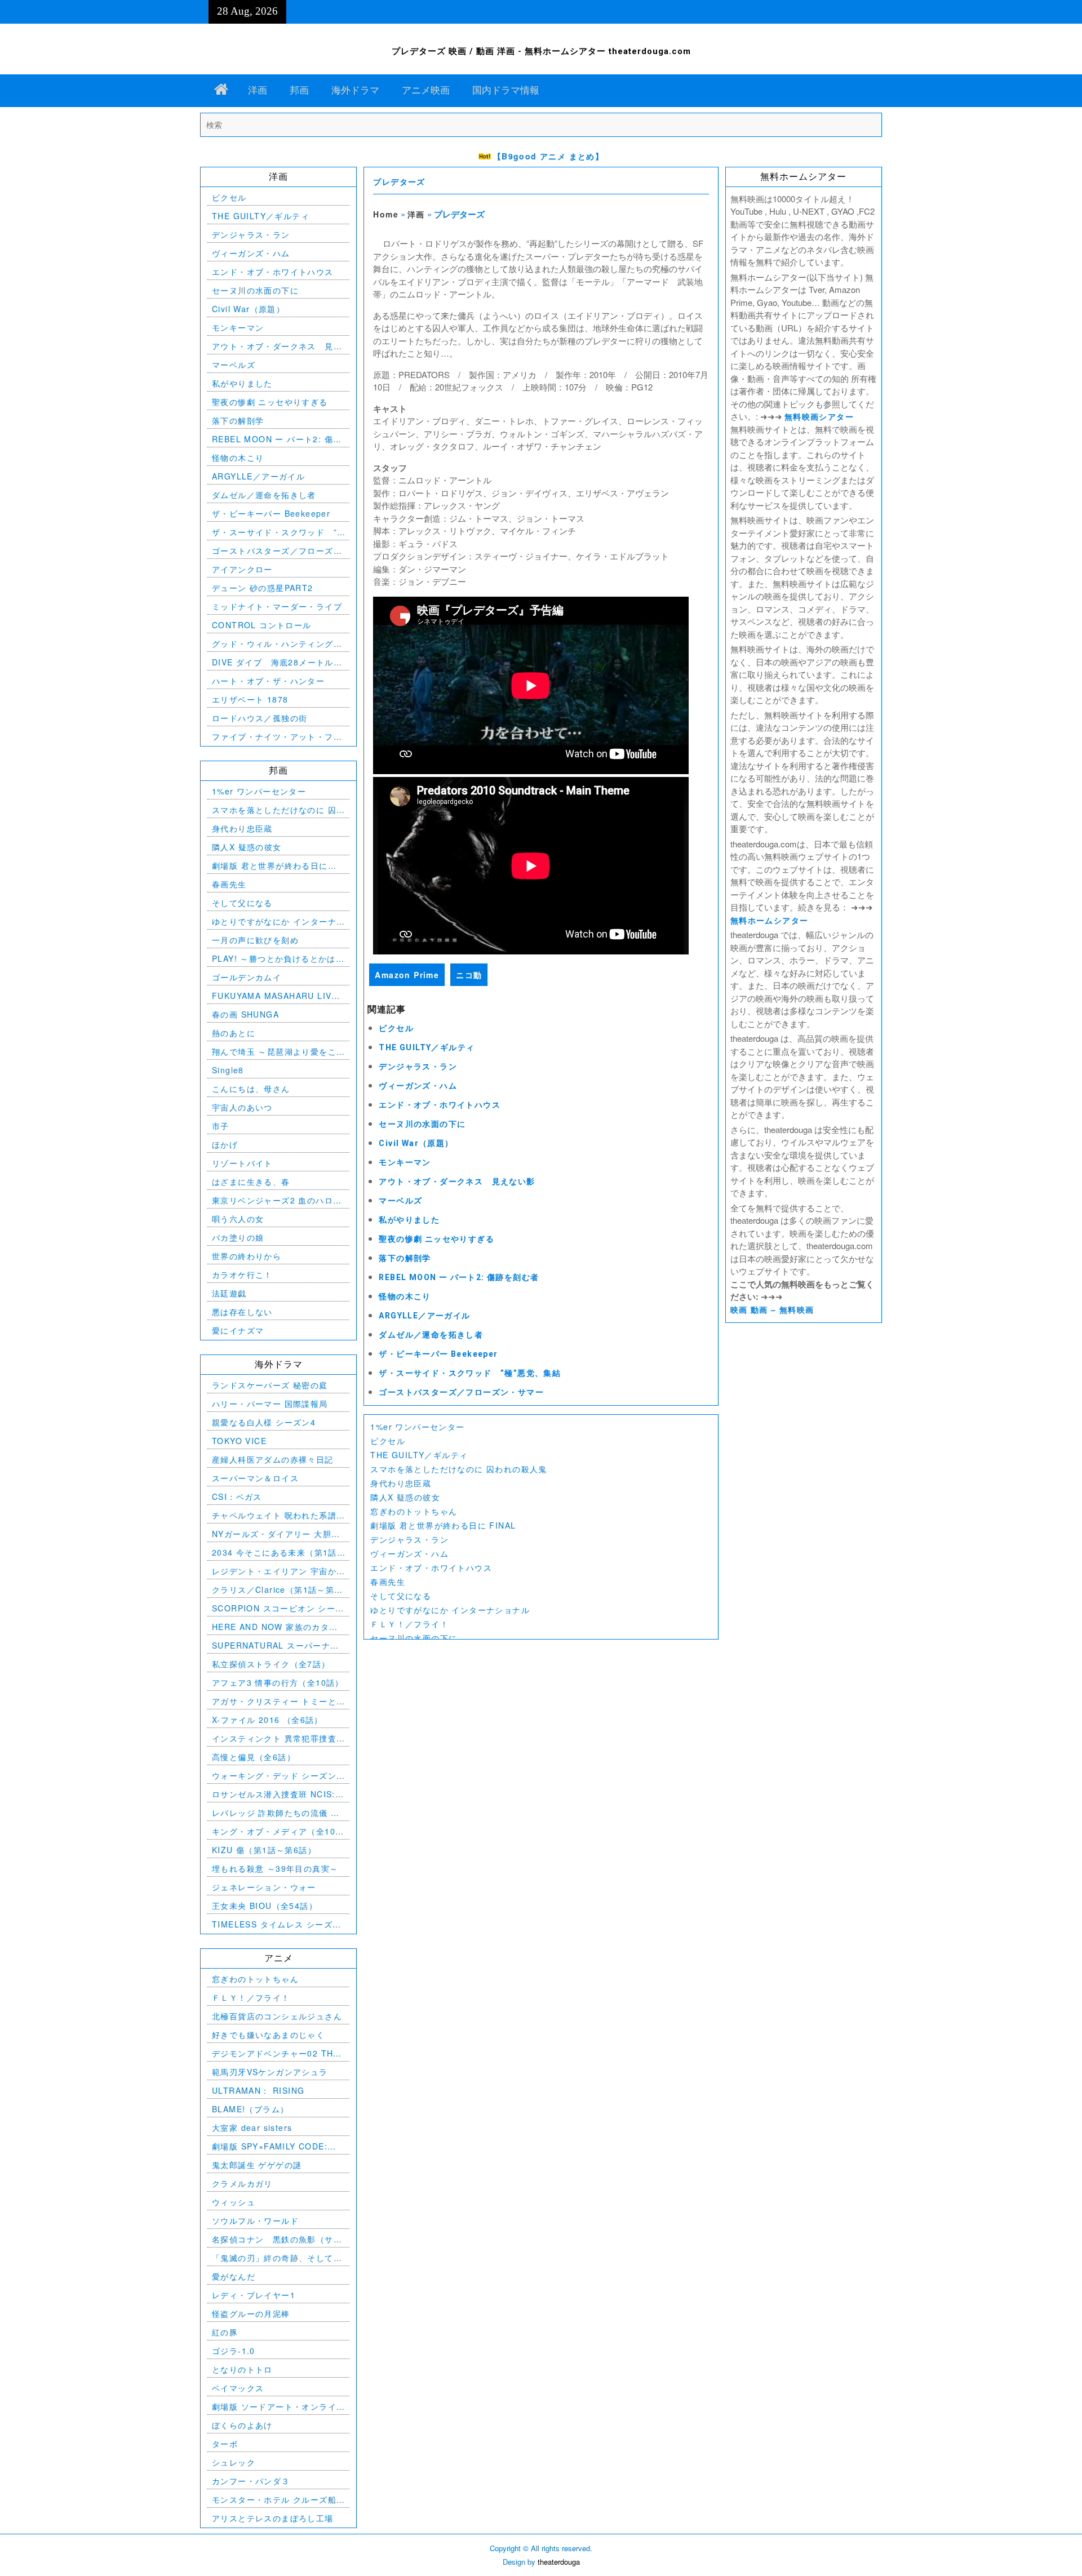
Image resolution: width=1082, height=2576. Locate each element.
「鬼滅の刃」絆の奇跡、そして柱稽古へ (277, 2258)
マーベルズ (400, 1201)
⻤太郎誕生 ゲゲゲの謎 (257, 2165)
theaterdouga (559, 2562)
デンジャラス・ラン (418, 1067)
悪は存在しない (242, 1312)
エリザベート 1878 (250, 699)
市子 (221, 1126)
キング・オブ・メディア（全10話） (274, 1831)
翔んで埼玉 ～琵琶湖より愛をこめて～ (274, 1052)
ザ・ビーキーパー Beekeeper (438, 1354)
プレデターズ (399, 182)
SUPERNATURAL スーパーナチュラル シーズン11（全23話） (276, 1645)
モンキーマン (405, 1162)
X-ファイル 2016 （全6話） (267, 1720)
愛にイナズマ (238, 1330)
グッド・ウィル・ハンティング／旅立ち (277, 644)
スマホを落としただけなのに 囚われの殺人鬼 (458, 1469)
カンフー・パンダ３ (251, 2481)
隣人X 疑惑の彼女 (405, 1497)
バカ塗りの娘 (238, 1237)
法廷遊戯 (229, 1293)
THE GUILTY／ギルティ (427, 1047)
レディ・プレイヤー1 (254, 2295)
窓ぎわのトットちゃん (414, 1511)
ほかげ (225, 1144)
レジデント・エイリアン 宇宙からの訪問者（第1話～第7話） (274, 1571)
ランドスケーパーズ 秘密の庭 (270, 1385)
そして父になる (401, 1596)
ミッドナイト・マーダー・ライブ (277, 606)
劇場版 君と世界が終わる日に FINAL (443, 1525)
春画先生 (388, 1582)
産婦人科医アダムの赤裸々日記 (273, 1459)
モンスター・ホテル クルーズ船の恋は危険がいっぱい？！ (274, 2500)
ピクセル (396, 1028)
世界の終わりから (247, 1256)
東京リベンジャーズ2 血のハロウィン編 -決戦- (277, 1200)
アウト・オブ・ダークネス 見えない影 (457, 1182)
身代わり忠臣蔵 (401, 1483)
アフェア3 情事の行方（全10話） (278, 1682)
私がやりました (409, 1220)
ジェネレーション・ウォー (264, 1887)
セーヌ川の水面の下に (422, 1124)
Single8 (228, 1070)
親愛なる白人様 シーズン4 (264, 1422)
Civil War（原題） (416, 1143)
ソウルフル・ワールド (255, 2220)
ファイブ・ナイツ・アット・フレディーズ (277, 737)
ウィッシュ (234, 2202)
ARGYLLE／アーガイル (424, 1316)
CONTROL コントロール (262, 625)
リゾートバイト (242, 1163)
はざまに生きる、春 (251, 1182)
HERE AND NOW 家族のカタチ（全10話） (275, 1627)
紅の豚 (225, 2332)
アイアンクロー (242, 569)
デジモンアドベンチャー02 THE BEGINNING (276, 2053)
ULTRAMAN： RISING (258, 2090)
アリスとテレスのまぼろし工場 (273, 2518)
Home (386, 214)
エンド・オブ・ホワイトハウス (440, 1105)
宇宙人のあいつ (242, 1107)
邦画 (299, 90)
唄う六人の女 (238, 1219)
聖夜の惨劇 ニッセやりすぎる (436, 1239)
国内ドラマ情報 (506, 90)
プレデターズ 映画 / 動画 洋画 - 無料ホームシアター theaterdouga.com (541, 51)
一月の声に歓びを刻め (255, 940)
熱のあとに (234, 1033)
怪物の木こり (405, 1296)
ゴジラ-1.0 (234, 2351)
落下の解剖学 (405, 1258)
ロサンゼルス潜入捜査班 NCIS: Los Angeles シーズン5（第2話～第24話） (275, 1794)
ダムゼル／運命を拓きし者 (431, 1335)
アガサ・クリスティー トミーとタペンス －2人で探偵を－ (274, 1701)
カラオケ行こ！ (242, 1274)
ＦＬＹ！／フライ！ (409, 1624)
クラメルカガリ (242, 2183)
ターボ (225, 2444)
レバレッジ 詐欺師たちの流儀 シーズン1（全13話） (276, 1813)
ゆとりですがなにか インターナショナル (450, 1610)
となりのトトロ (242, 2369)
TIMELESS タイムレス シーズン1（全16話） (277, 1924)
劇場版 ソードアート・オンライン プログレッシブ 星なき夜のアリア (276, 2407)
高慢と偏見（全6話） (254, 1757)
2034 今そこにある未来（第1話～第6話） (274, 1553)
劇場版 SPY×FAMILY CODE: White (270, 2146)
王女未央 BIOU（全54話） (265, 1906)
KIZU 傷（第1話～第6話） (264, 1850)
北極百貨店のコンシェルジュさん (277, 2016)
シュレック (234, 2462)
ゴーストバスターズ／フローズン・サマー (461, 1392)
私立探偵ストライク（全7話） (271, 1664)
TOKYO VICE (239, 1441)
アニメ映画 (426, 90)
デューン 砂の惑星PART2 (263, 588)
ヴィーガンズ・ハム (418, 1086)
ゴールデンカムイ (247, 977)
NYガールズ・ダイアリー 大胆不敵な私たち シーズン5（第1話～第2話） (276, 1534)
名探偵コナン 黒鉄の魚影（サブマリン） (277, 2239)
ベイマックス (238, 2388)
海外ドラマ (355, 90)
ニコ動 (469, 975)
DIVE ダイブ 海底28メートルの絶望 (277, 662)
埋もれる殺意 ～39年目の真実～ (275, 1868)
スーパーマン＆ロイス (255, 1478)
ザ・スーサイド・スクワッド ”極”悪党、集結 (470, 1373)
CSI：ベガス (237, 1496)
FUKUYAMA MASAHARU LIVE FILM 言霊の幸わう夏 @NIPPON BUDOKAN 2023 (278, 996)
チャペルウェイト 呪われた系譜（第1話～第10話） (274, 1515)
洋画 (258, 90)
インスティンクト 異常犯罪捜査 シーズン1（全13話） (274, 1738)
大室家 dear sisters (252, 2128)
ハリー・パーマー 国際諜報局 (270, 1404)
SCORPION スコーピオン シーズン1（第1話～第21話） (278, 1608)
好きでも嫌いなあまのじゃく (268, 2035)
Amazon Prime (407, 975)
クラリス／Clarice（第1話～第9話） (276, 1590)
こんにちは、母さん (251, 1089)
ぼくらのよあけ (242, 2425)
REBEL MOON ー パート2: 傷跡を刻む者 (459, 1277)
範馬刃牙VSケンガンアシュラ (270, 2072)
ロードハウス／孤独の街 (260, 718)
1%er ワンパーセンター (417, 1427)
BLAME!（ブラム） (250, 2109)
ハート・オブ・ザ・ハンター (268, 681)
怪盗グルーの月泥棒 (251, 2313)
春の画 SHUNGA (245, 1014)
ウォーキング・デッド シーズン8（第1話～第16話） (277, 1776)
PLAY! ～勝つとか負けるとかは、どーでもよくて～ (278, 959)
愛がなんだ (234, 2276)
